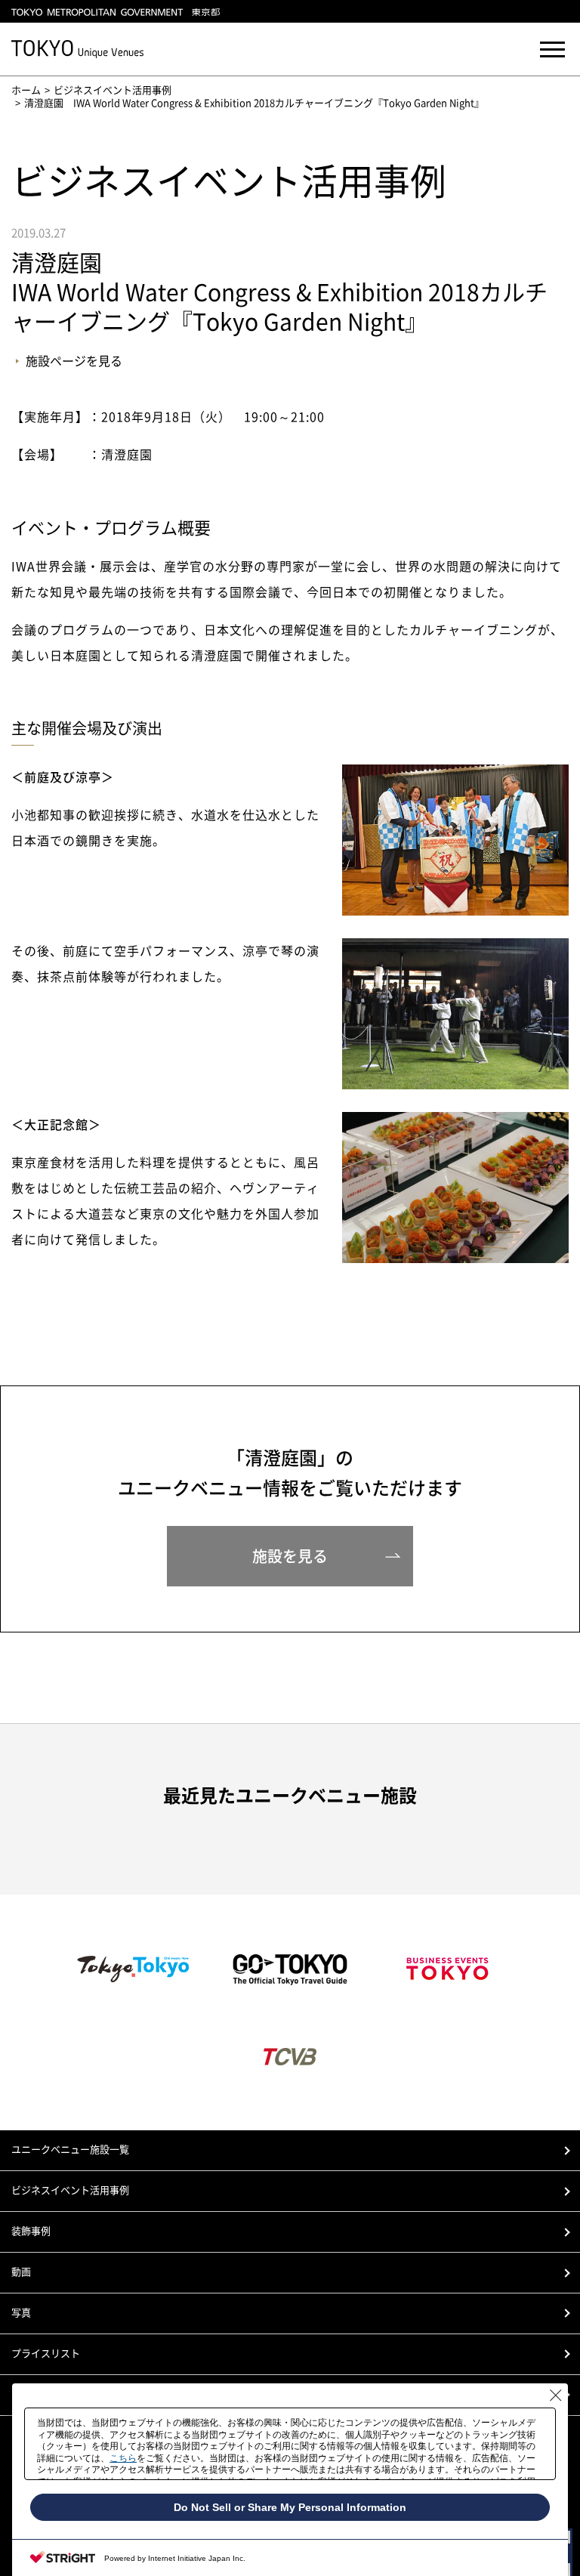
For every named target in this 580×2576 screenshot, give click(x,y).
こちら (123, 2458)
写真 (21, 2313)
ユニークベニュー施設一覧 (70, 2150)
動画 (21, 2272)
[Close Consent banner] (556, 2395)
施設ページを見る (74, 361)
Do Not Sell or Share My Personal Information (290, 2507)
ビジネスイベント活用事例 (113, 90)
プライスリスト (46, 2354)
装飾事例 (31, 2231)
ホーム (26, 90)
